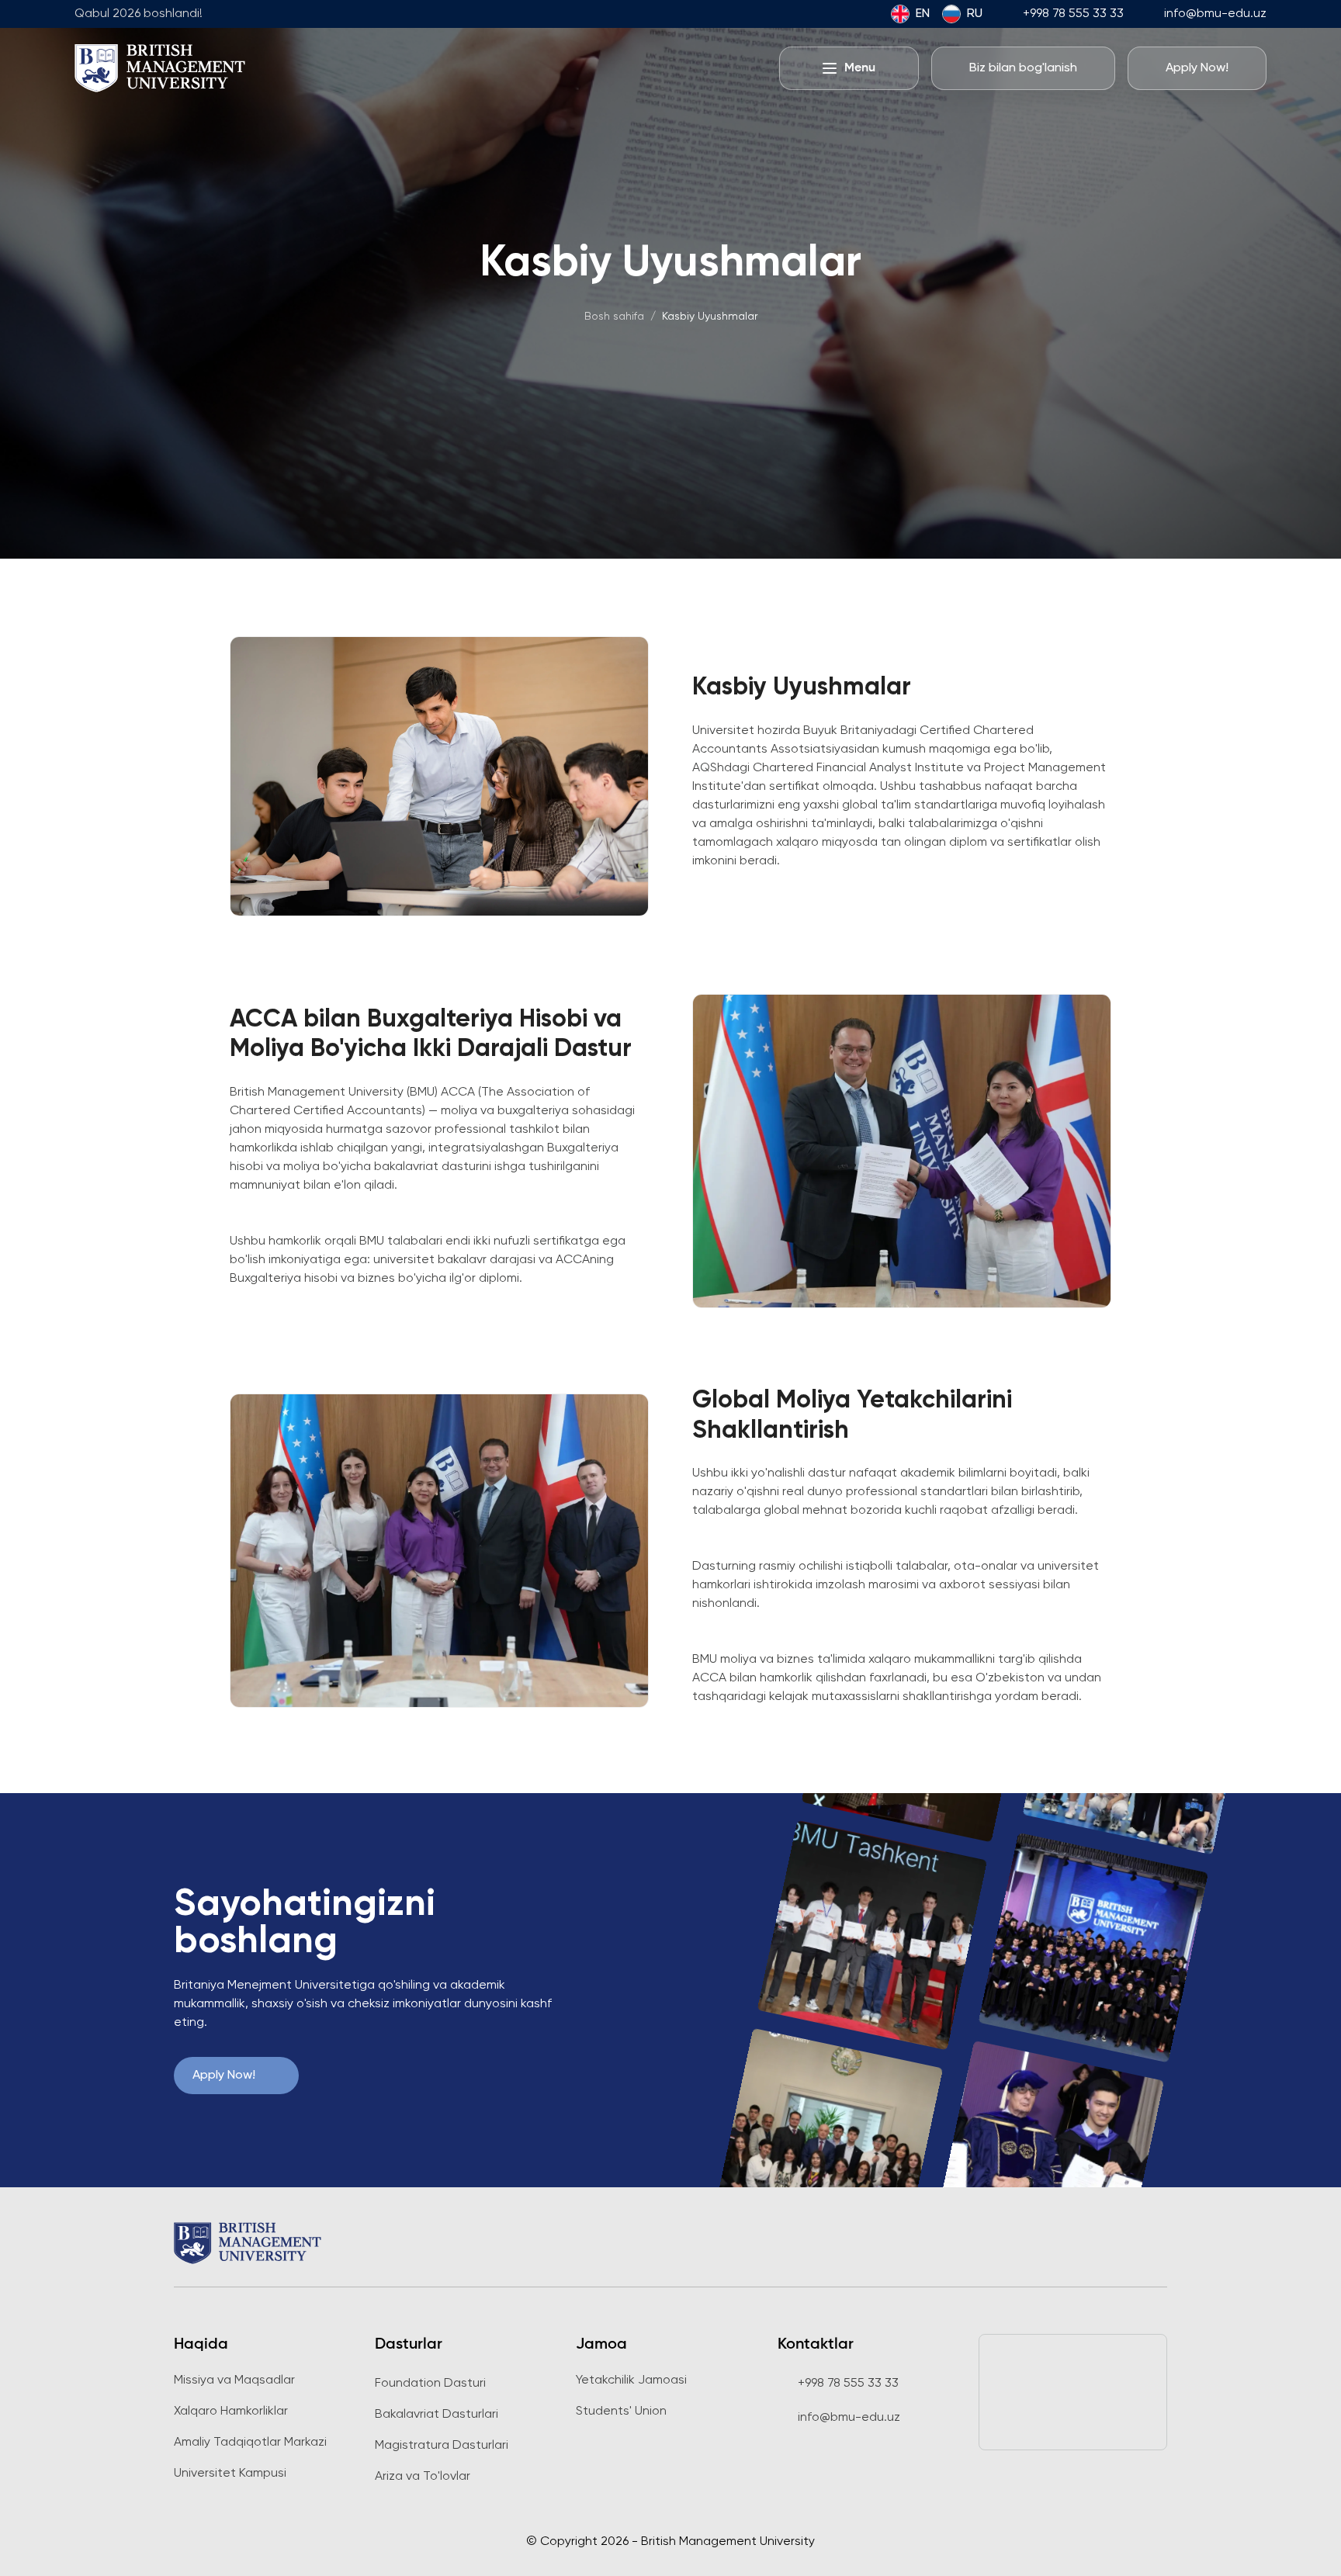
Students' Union (621, 2412)
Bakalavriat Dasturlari (437, 2415)
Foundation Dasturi (430, 2384)
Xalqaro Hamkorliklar (231, 2412)
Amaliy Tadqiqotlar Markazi (250, 2443)
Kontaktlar (816, 2345)
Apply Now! (224, 2076)
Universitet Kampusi (230, 2474)
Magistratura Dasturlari (442, 2446)
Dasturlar (409, 2345)
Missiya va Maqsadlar (234, 2380)
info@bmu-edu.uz (1215, 14)
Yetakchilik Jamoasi (631, 2380)
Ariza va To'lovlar (423, 2477)
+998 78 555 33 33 (1073, 14)
